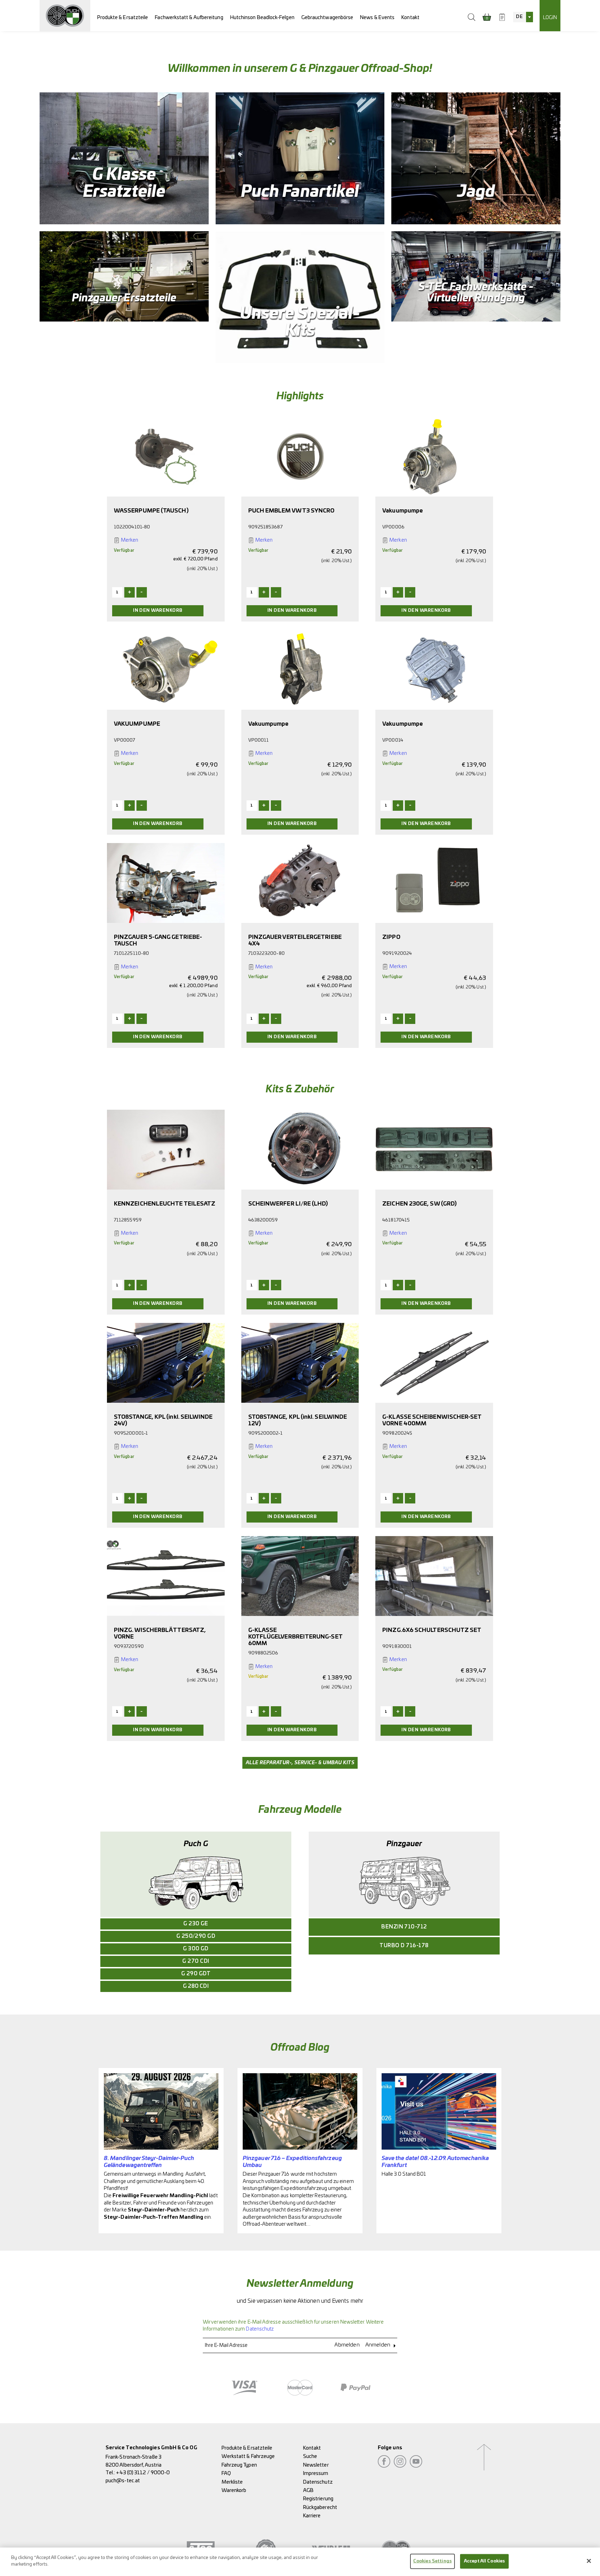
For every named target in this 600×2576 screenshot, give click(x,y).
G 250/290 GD (196, 1936)
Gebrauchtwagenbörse (327, 18)
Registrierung (318, 2499)
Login (550, 18)
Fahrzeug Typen (239, 2465)
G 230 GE (196, 1924)
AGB (308, 2490)
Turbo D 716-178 (404, 1946)
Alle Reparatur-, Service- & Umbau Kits (300, 1763)
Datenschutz (260, 2329)
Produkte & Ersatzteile (123, 18)
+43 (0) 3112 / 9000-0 (143, 2473)
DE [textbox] (519, 17)
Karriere (312, 2516)
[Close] (589, 2561)
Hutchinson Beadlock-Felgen (262, 18)
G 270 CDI (196, 1961)
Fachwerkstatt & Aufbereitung (189, 18)
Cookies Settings (432, 2561)
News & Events (377, 18)
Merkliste (232, 2482)
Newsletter (316, 2465)
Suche (310, 2456)
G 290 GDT (196, 1974)
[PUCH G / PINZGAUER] (65, 16)
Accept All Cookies (484, 2561)
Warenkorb (234, 2490)
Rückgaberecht (320, 2507)
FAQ (226, 2473)
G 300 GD (196, 1949)
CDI (196, 1986)
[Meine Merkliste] (502, 17)
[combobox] (523, 17)
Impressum (316, 2473)
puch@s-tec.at (123, 2481)
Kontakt (410, 18)
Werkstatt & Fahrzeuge (248, 2456)
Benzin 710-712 (404, 1927)
